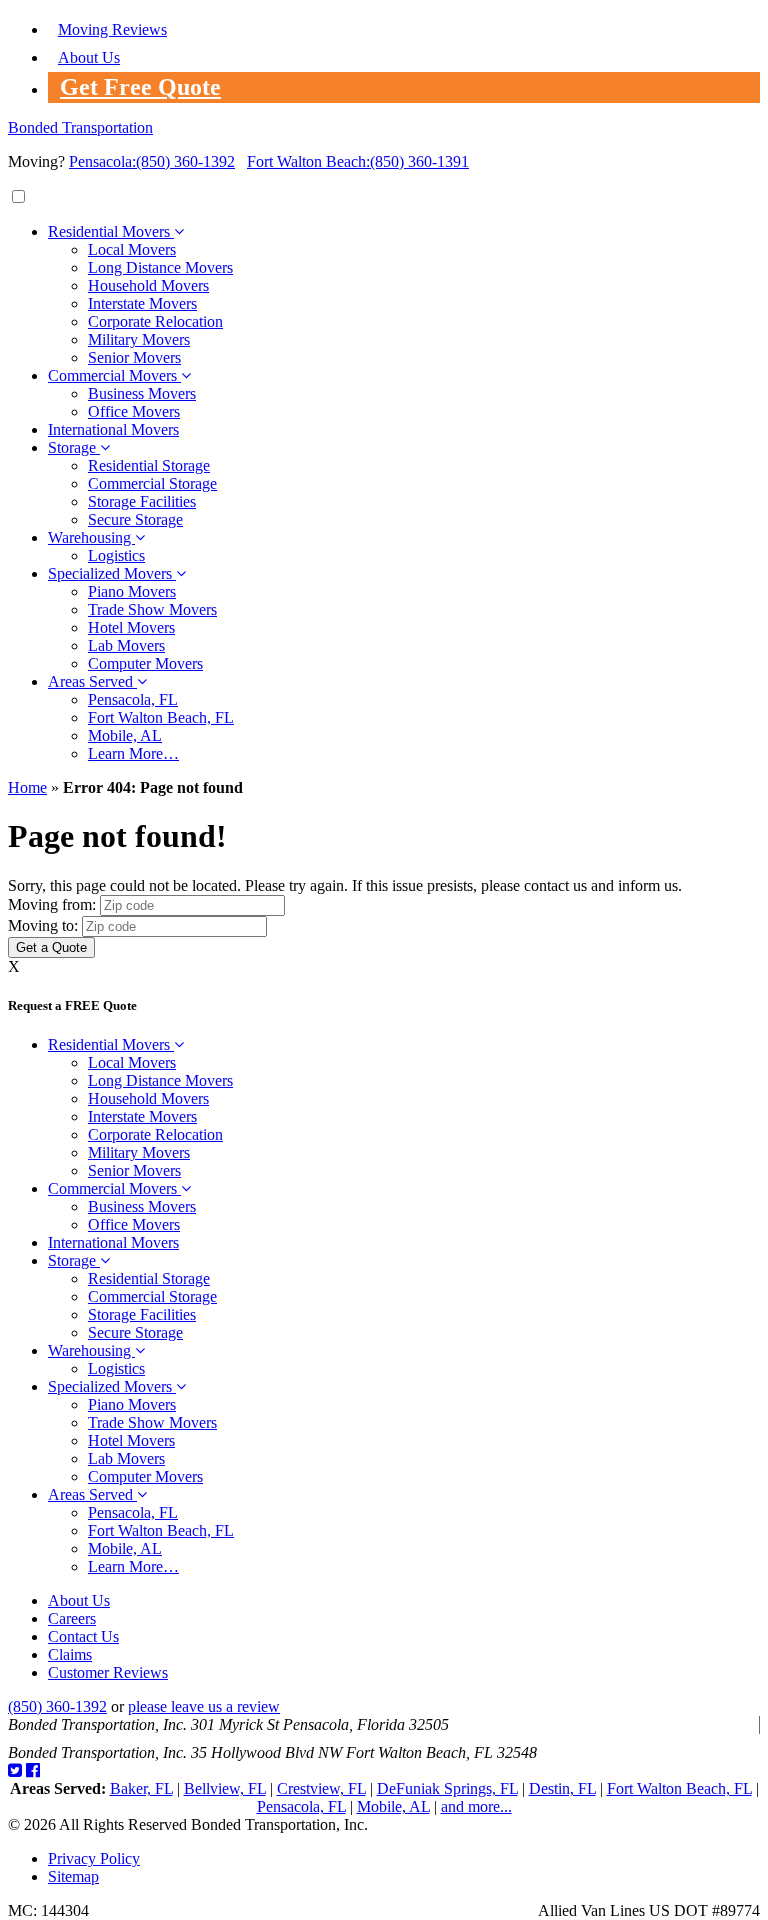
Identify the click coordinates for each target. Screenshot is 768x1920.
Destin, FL (562, 1788)
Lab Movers (126, 645)
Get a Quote (51, 947)
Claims (70, 1654)
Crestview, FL (321, 1788)
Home (27, 787)
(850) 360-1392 (152, 161)
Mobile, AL (125, 735)
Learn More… (133, 753)
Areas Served (92, 681)
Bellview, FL (225, 1788)
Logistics (116, 555)
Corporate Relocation (155, 321)
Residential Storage (149, 465)
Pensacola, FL (133, 699)
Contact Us (83, 1636)
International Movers (113, 429)
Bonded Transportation (80, 127)
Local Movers (132, 249)
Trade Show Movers (152, 609)
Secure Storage (135, 519)
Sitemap (73, 1876)
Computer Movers (145, 663)
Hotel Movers (131, 627)
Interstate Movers (142, 303)
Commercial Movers (114, 375)
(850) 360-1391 (358, 161)
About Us (89, 57)
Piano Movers (132, 591)
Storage (74, 447)
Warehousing (91, 537)
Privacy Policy (94, 1858)
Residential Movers (111, 231)
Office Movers (134, 411)
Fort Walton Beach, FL (161, 717)
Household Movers (148, 285)
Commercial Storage (152, 483)
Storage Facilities (142, 501)
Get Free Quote (140, 87)
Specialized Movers (112, 573)
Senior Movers (134, 357)
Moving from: (52, 904)
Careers (72, 1618)
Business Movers (142, 393)
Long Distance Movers (160, 267)
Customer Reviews (108, 1672)
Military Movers (139, 339)
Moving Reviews (112, 29)
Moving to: (43, 925)
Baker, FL (141, 1788)
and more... (476, 1806)
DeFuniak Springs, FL (447, 1788)
